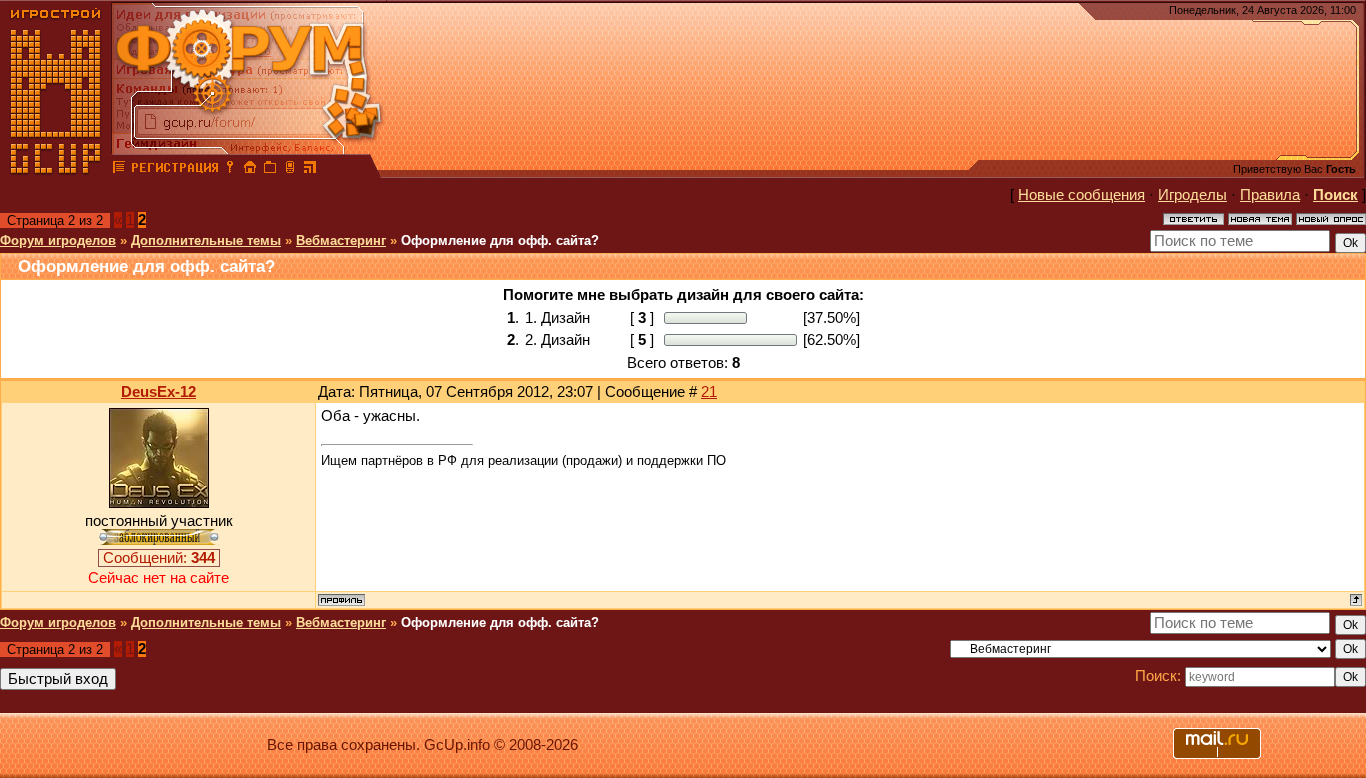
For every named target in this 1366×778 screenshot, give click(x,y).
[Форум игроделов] (119, 170)
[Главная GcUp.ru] (56, 170)
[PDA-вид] (290, 170)
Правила (1270, 195)
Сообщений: (159, 558)
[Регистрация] (174, 170)
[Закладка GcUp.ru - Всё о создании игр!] (270, 170)
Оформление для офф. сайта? (500, 240)
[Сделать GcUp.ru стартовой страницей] (250, 170)
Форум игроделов (58, 240)
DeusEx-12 (158, 392)
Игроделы (1192, 195)
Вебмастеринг (341, 240)
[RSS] (310, 170)
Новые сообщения (1081, 195)
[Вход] (230, 170)
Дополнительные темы (206, 240)
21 (709, 392)
